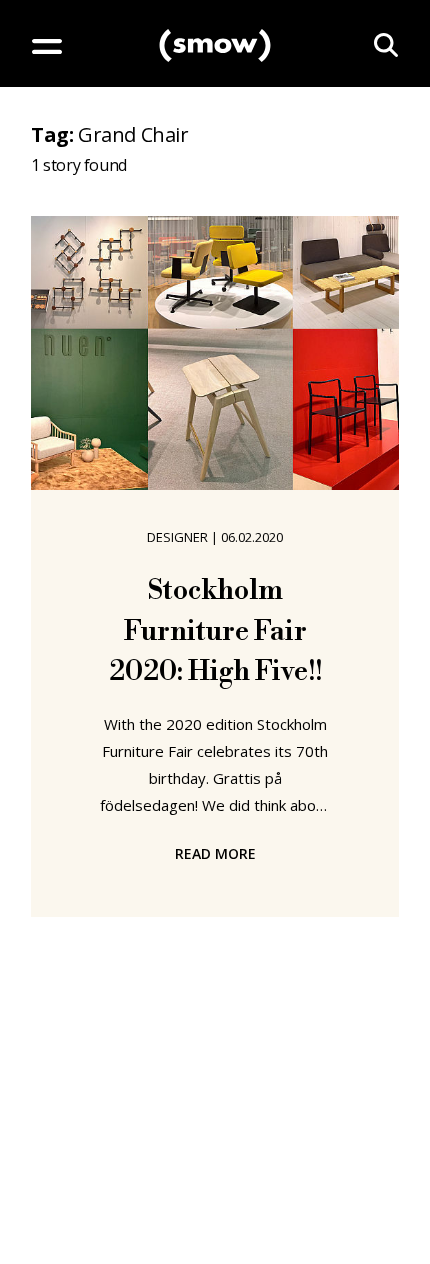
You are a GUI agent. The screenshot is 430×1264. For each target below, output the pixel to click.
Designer (177, 537)
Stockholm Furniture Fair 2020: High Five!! (215, 631)
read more (215, 853)
